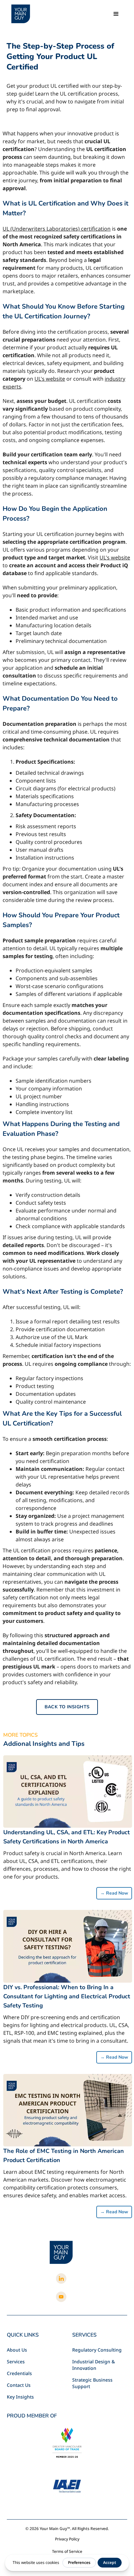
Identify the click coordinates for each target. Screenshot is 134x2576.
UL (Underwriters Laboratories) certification (57, 229)
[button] (116, 14)
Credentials (19, 2373)
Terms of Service (67, 2551)
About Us (17, 2350)
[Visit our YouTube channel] (61, 2297)
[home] (21, 14)
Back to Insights (67, 1707)
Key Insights (20, 2397)
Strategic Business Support (92, 2383)
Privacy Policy (67, 2539)
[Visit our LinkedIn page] (61, 2279)
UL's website (50, 379)
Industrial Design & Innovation (94, 2365)
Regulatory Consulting (97, 2350)
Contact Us (19, 2385)
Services (16, 2362)
